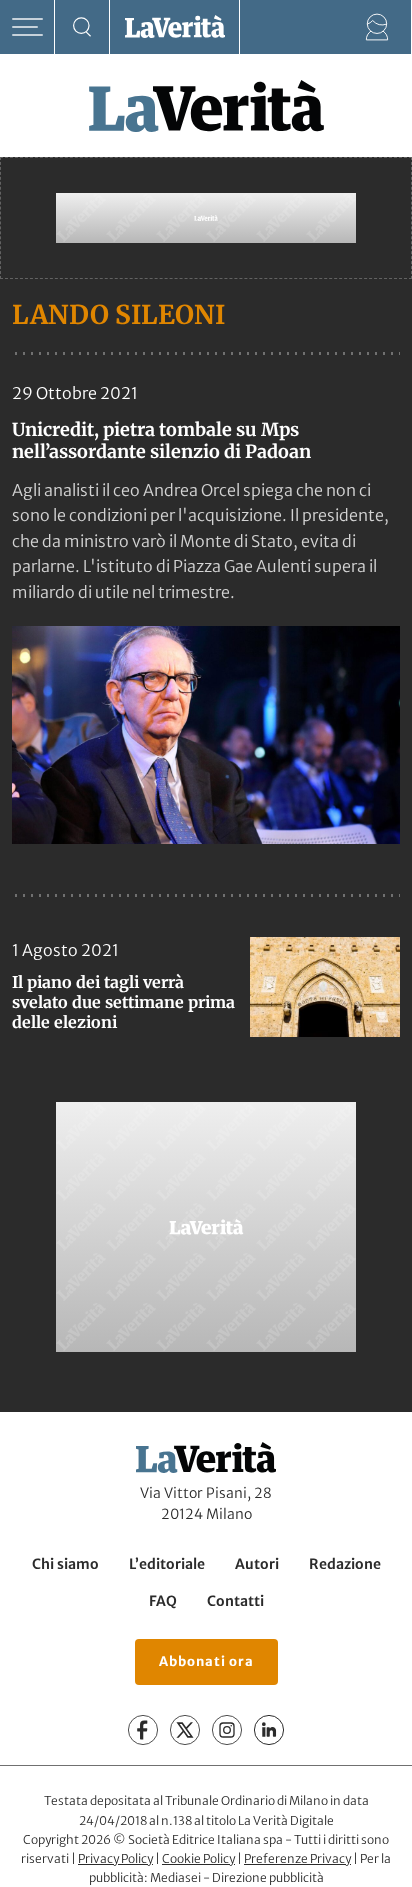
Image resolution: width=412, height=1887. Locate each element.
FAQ (163, 1601)
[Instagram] (227, 1730)
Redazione (345, 1564)
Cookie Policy (198, 1858)
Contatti (235, 1601)
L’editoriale (167, 1564)
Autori (257, 1564)
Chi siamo (65, 1564)
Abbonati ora (206, 1661)
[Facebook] (143, 1730)
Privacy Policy (115, 1858)
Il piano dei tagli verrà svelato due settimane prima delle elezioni (123, 1002)
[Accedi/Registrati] (377, 27)
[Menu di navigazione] (27, 27)
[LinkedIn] (269, 1730)
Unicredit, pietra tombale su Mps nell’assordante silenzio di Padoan (161, 440)
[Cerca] (82, 27)
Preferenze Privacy (297, 1858)
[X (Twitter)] (185, 1730)
